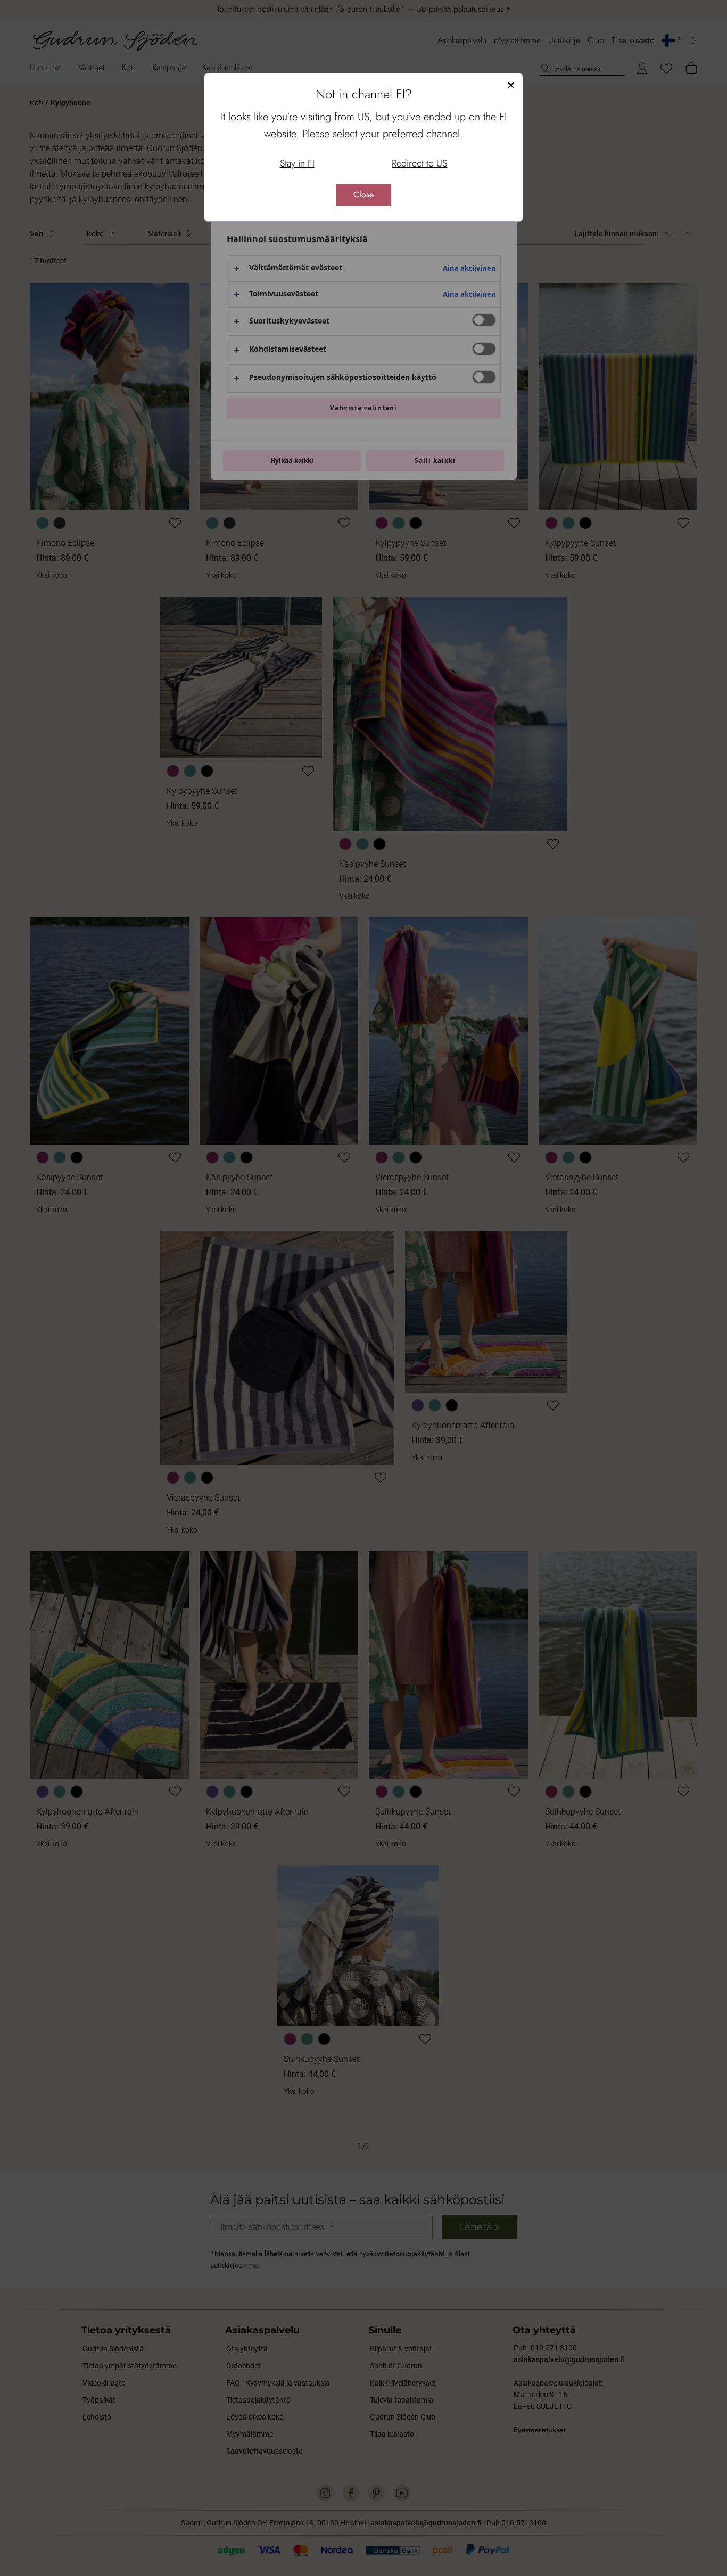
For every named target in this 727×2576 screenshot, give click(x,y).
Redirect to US (419, 163)
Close (363, 194)
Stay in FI (297, 163)
